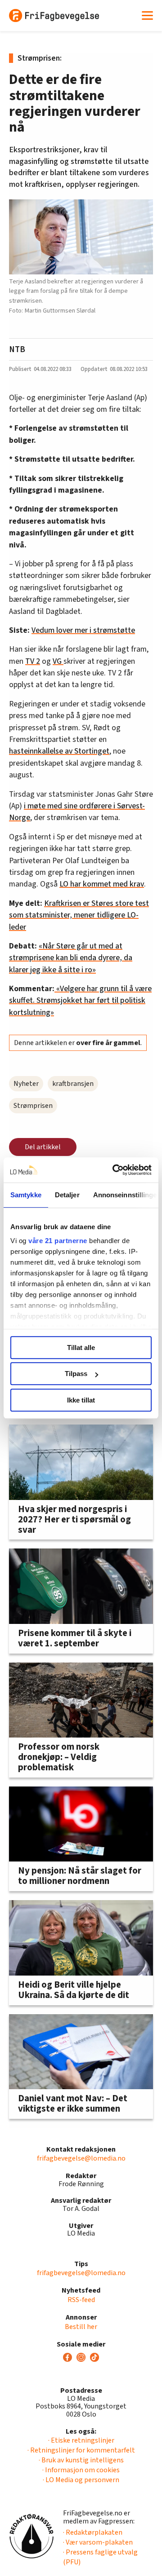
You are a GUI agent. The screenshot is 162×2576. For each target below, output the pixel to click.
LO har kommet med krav (102, 884)
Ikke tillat (81, 1400)
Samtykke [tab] (26, 1195)
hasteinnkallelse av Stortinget (59, 751)
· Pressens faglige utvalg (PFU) (100, 2557)
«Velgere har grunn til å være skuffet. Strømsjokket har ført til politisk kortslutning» (80, 1001)
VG (58, 661)
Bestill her (81, 2327)
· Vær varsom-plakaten (98, 2542)
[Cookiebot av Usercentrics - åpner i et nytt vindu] (114, 1170)
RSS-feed (81, 2300)
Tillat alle (81, 1348)
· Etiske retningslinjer (81, 2440)
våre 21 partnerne (58, 1241)
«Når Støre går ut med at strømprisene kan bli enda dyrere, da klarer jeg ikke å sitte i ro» (71, 958)
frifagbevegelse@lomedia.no (81, 2158)
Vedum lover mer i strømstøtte (83, 630)
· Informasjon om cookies (81, 2470)
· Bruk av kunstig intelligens (81, 2460)
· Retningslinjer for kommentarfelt (81, 2450)
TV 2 (33, 661)
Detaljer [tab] (67, 1195)
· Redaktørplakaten (93, 2532)
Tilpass (76, 1374)
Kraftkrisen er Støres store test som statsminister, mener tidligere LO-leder (79, 915)
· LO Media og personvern (81, 2480)
